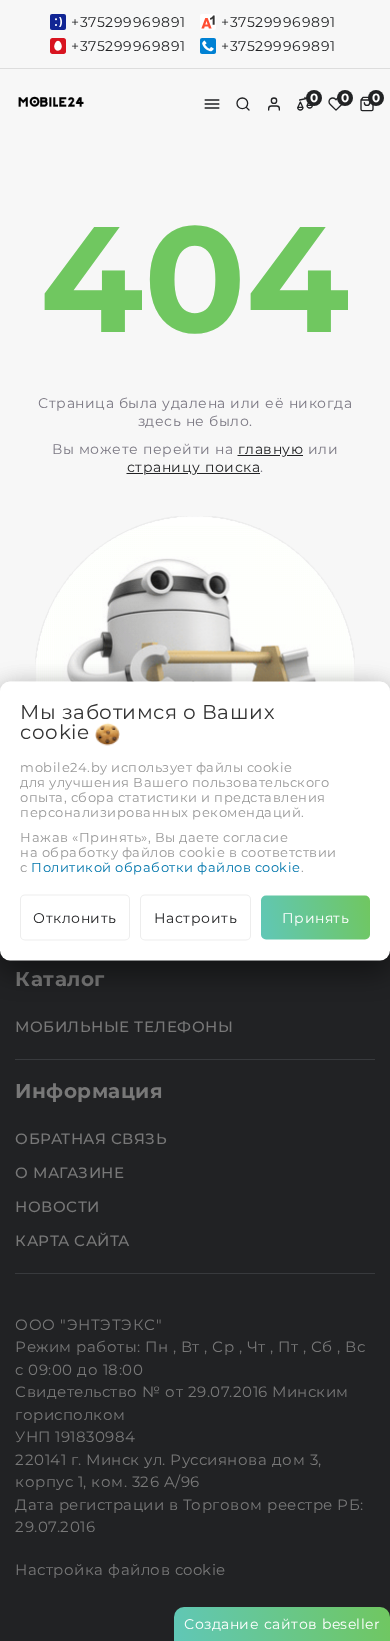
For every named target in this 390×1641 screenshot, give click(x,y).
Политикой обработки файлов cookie (166, 866)
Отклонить (75, 917)
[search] (243, 104)
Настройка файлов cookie (120, 1569)
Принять (316, 917)
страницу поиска (194, 467)
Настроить (196, 917)
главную (271, 449)
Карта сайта (74, 1240)
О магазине (72, 1172)
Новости (59, 1206)
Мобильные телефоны (126, 1026)
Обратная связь (93, 1138)
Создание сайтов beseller (282, 1624)
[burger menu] (212, 104)
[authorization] (274, 104)
